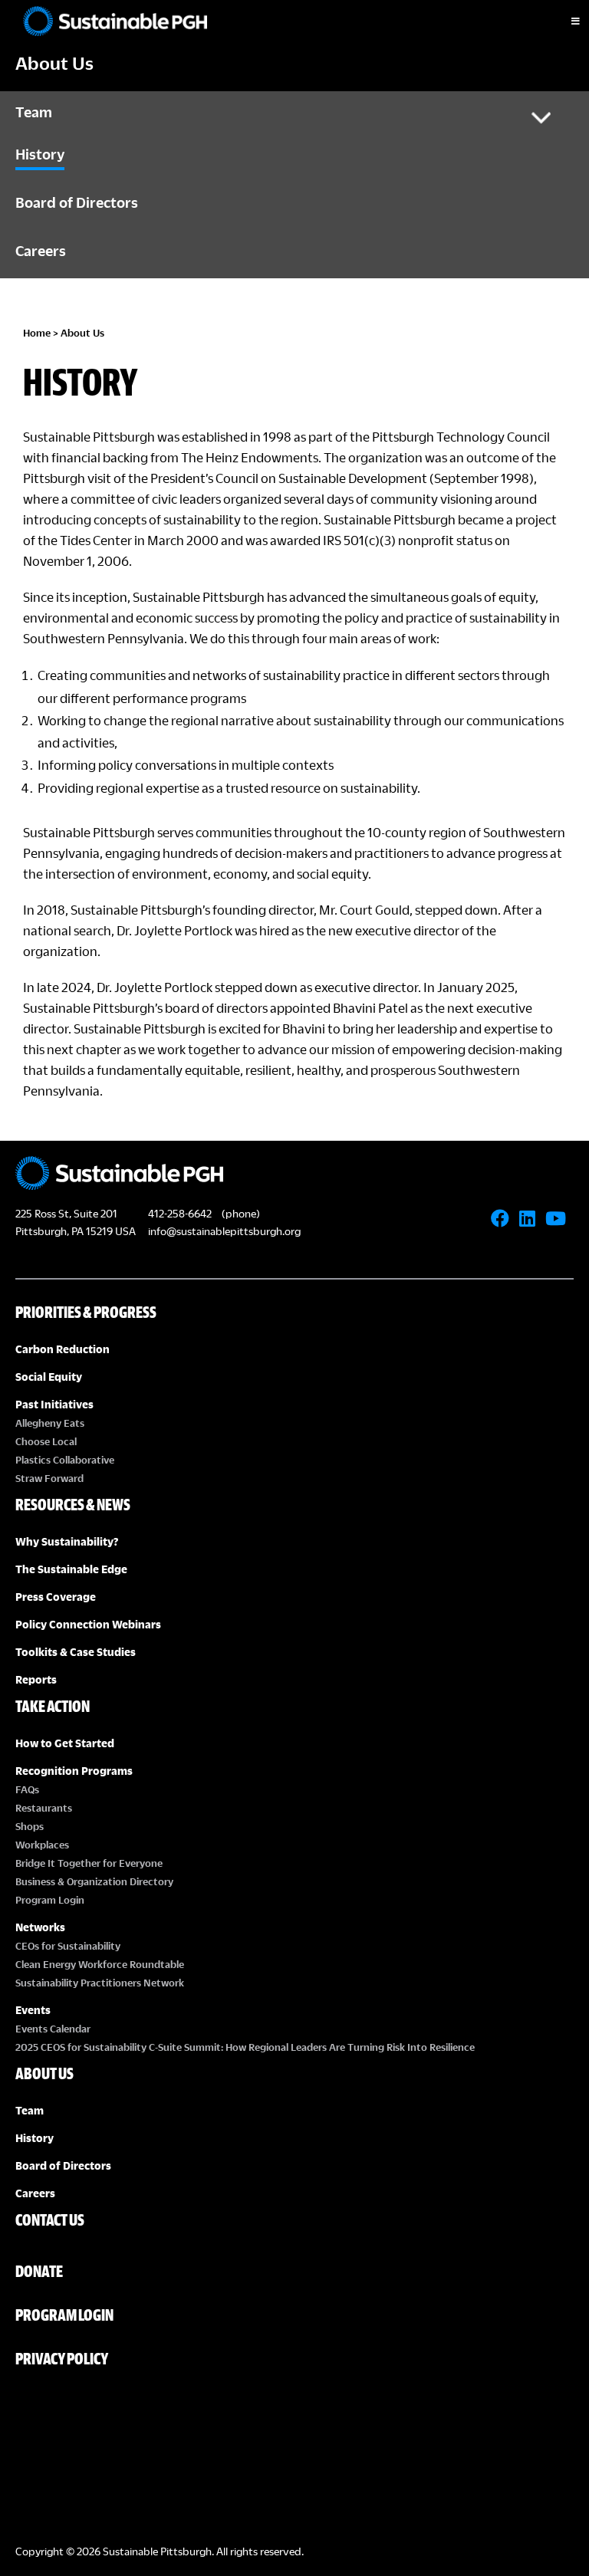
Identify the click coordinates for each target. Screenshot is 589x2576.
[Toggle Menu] (562, 21)
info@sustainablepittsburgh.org (224, 1231)
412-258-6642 (180, 1213)
